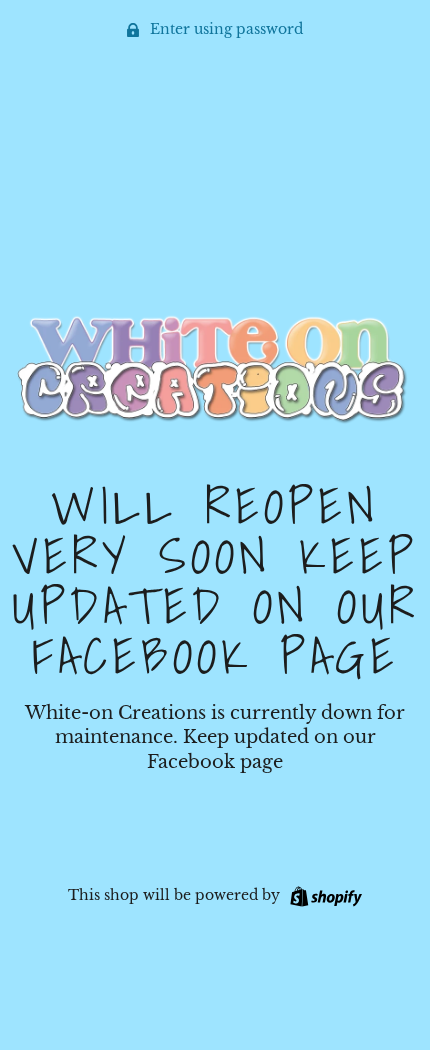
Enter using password (224, 29)
